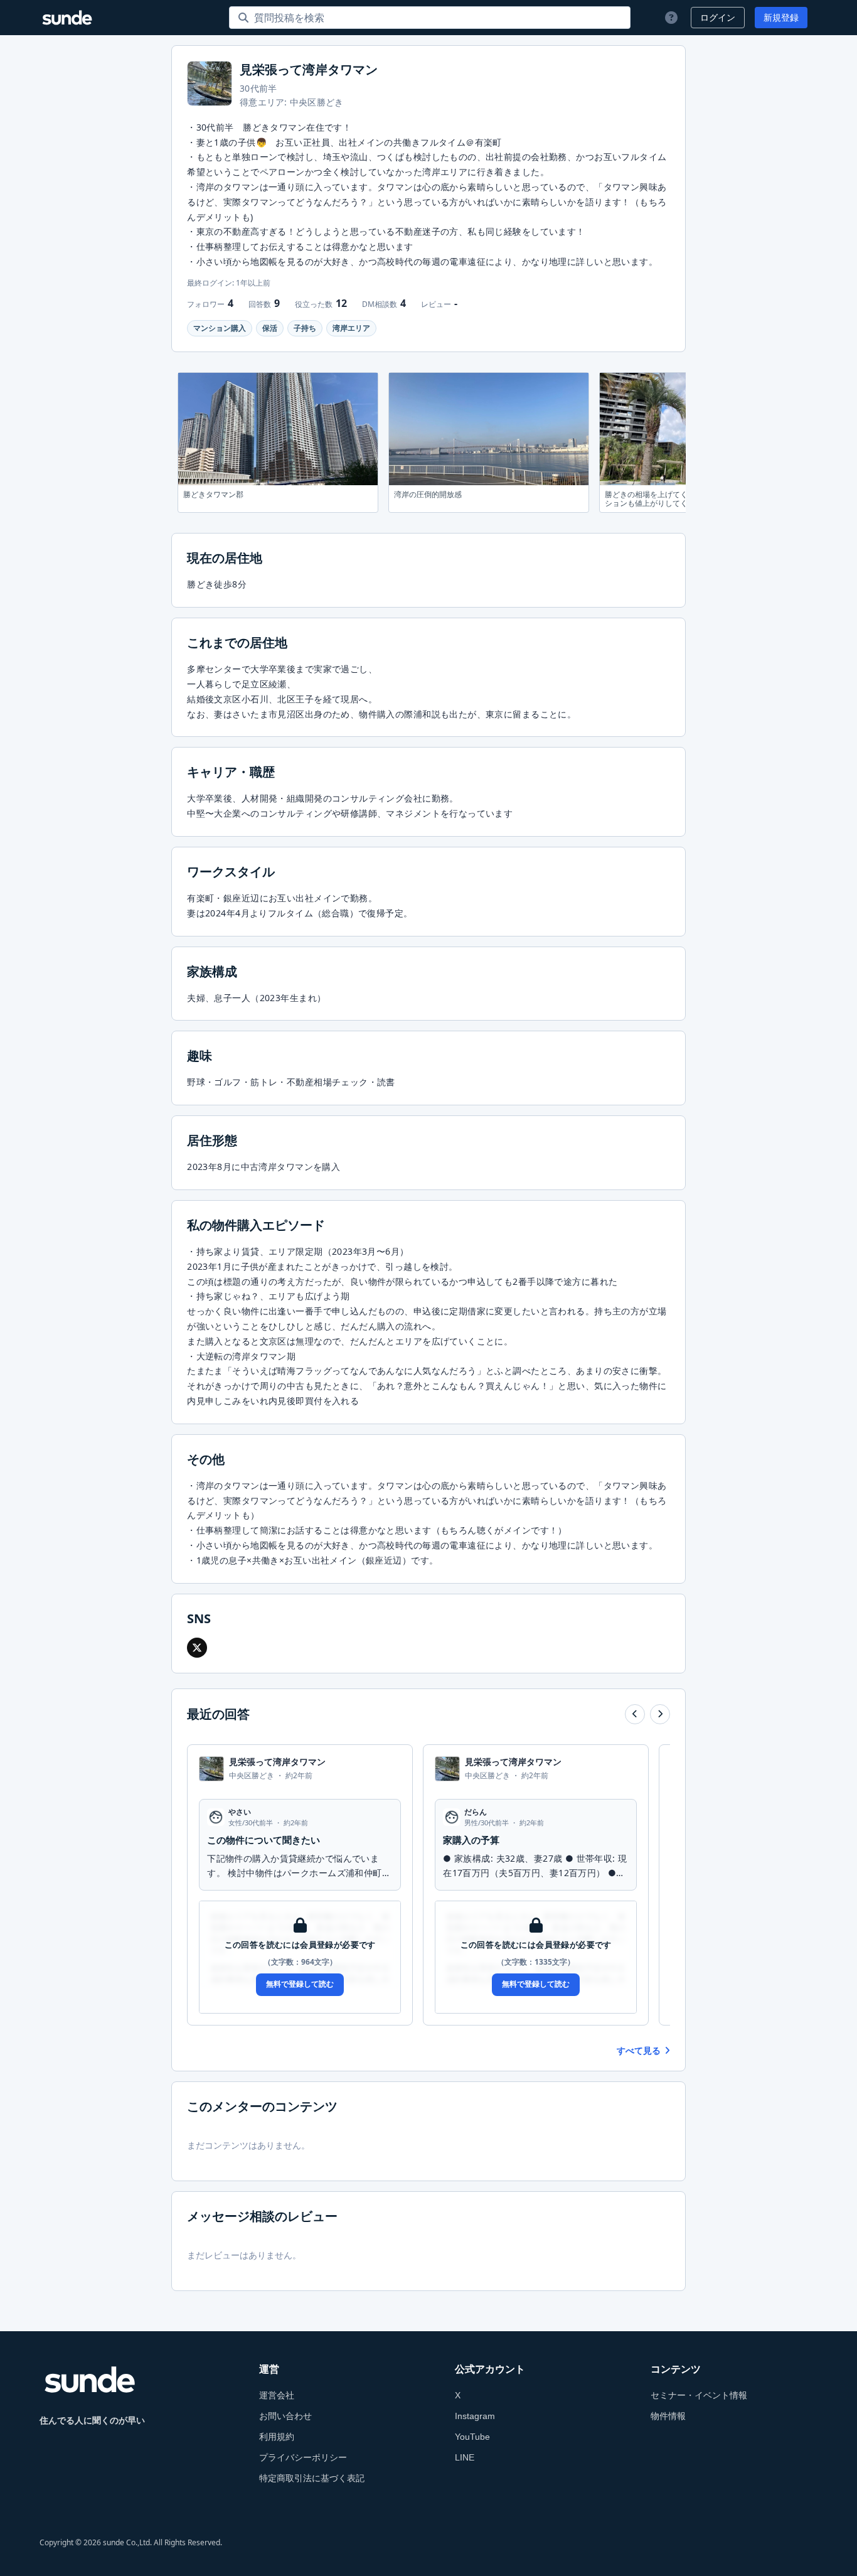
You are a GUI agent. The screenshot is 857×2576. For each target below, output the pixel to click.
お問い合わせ (285, 2416)
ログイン (718, 18)
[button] (197, 1648)
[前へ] (635, 1714)
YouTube (472, 2437)
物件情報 (668, 2416)
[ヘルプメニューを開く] (670, 18)
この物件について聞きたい (263, 1840)
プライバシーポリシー (303, 2457)
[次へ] (660, 1714)
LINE (465, 2457)
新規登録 (781, 18)
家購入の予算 (471, 1840)
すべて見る (639, 2051)
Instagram (475, 2416)
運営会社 (277, 2395)
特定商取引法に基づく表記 (312, 2478)
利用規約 (277, 2437)
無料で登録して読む (300, 1984)
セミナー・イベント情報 (699, 2395)
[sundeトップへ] (90, 2380)
